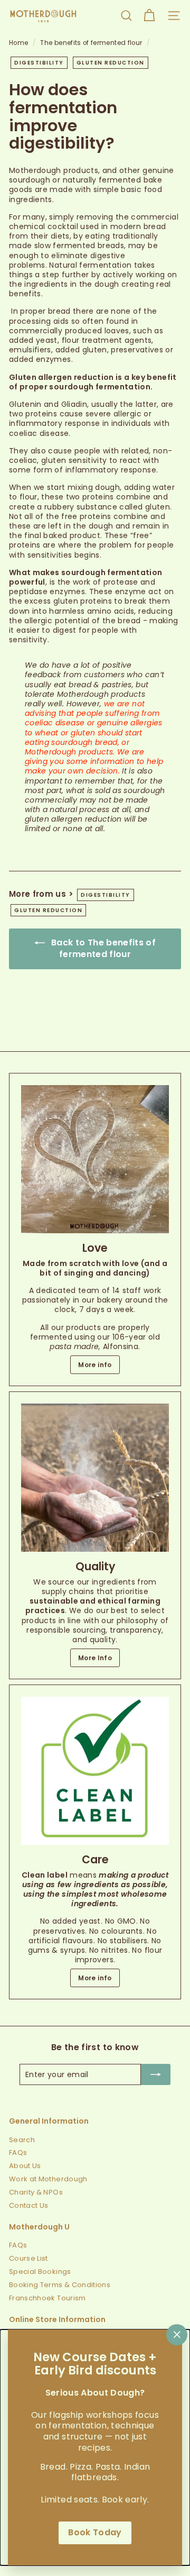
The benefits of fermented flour (91, 43)
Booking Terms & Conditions (60, 2285)
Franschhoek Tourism (47, 2298)
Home (20, 43)
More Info (95, 1658)
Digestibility (39, 63)
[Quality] (95, 1478)
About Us (25, 2166)
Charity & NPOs (36, 2192)
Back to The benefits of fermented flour (102, 949)
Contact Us (29, 2205)
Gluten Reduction (111, 63)
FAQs (18, 2152)
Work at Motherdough (48, 2179)
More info (95, 1365)
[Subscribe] (156, 2074)
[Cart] (149, 16)
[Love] (95, 1159)
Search (22, 2140)
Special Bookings (40, 2272)
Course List (28, 2258)
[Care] (95, 1771)
